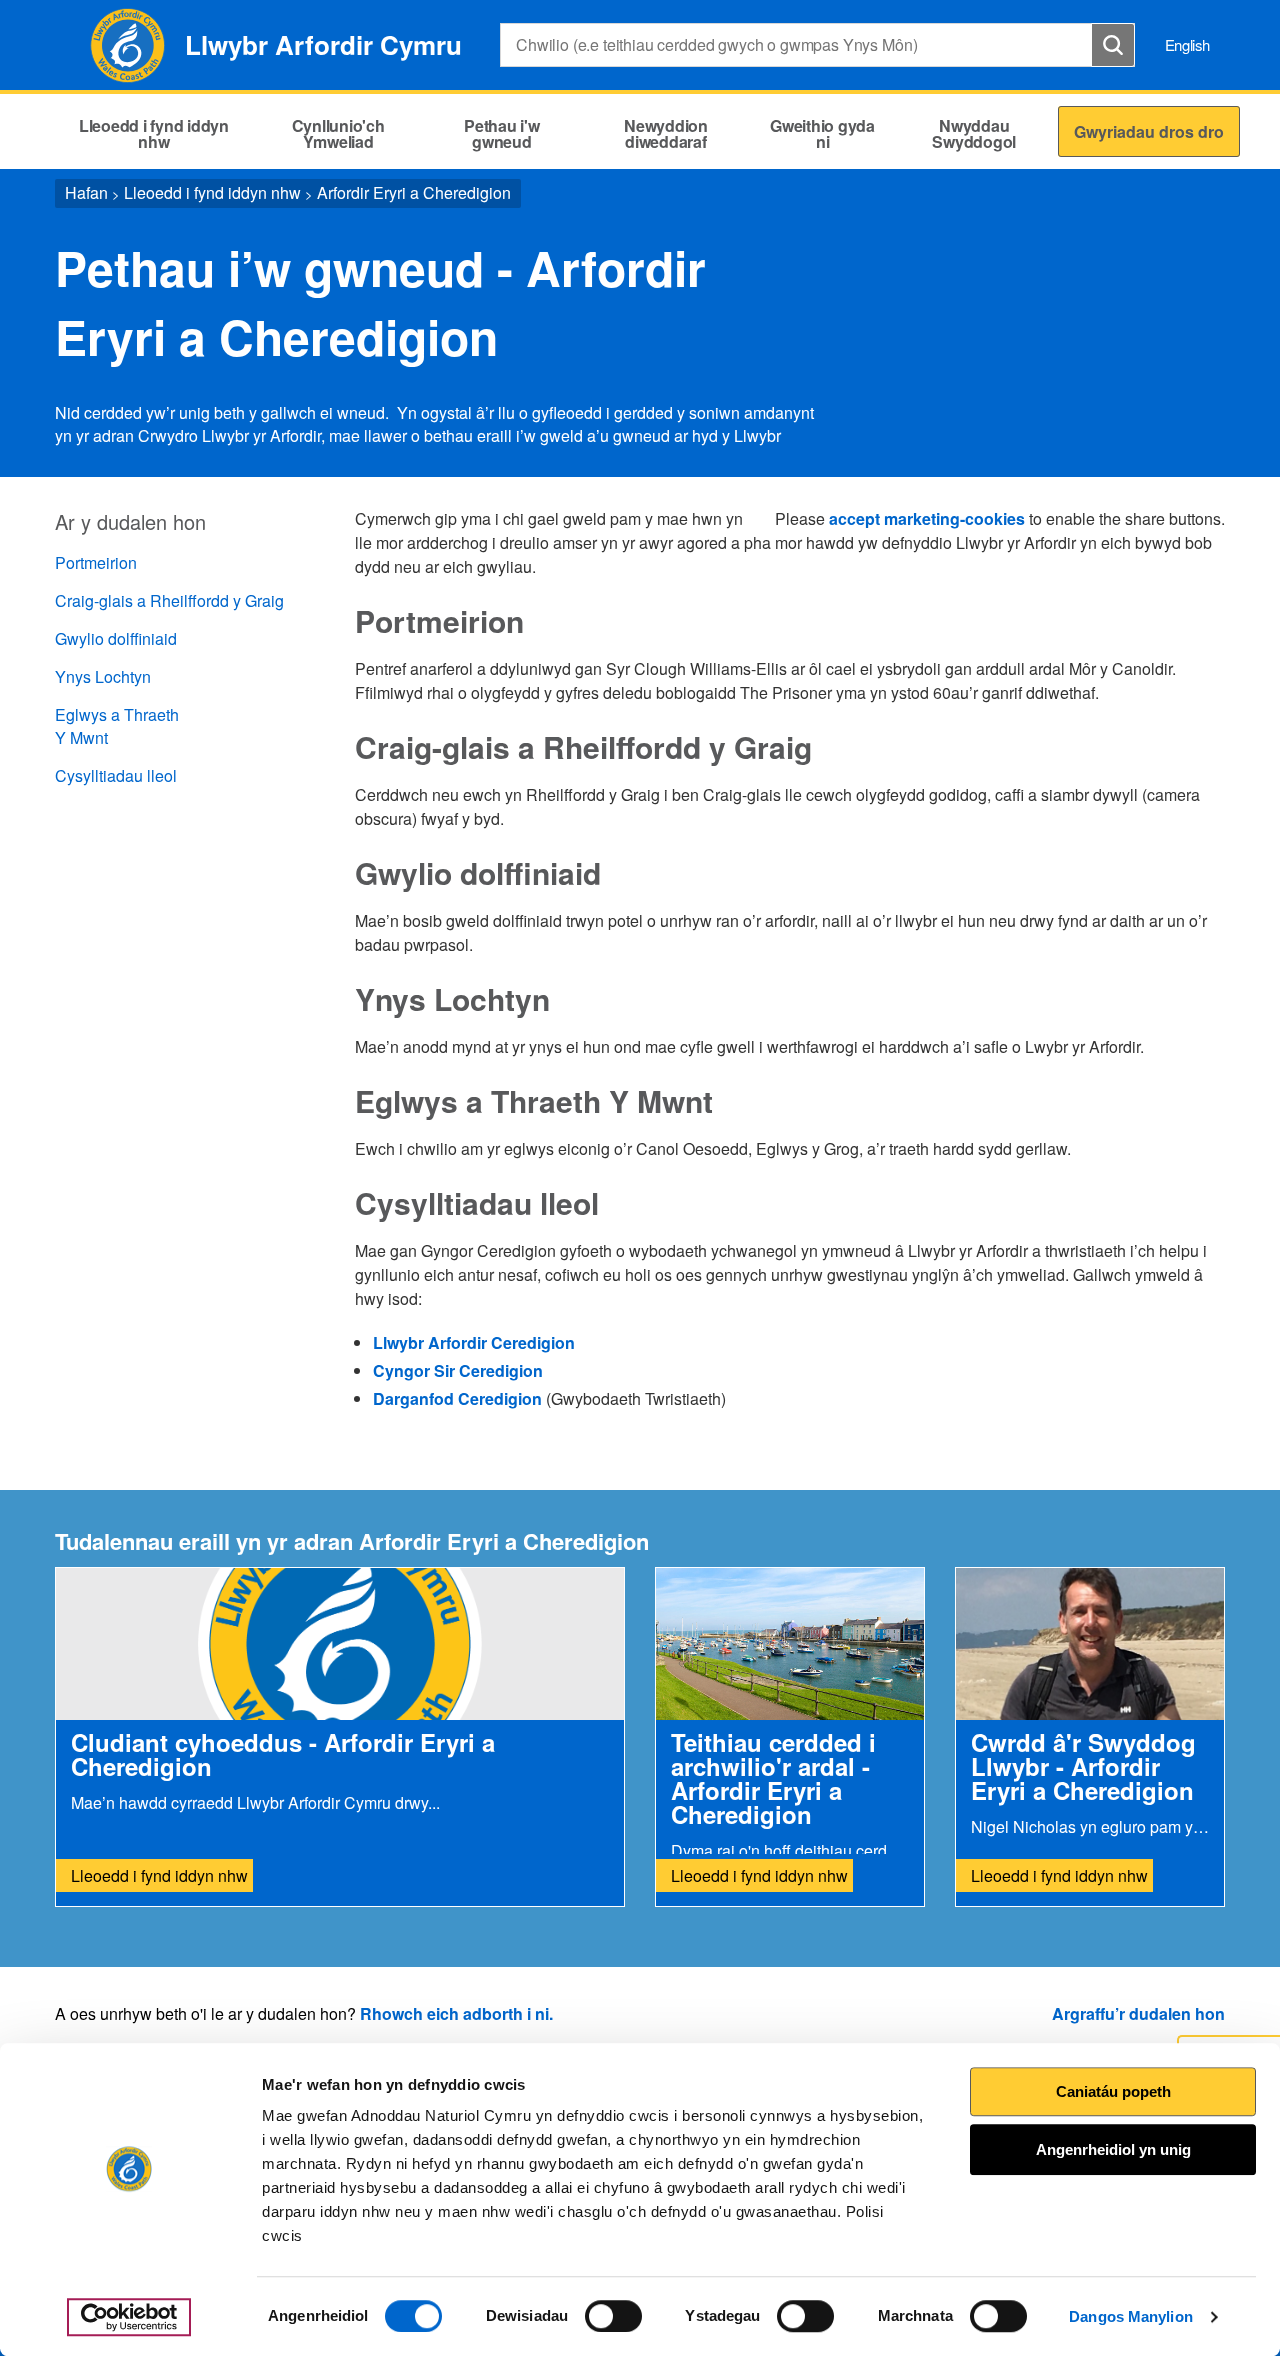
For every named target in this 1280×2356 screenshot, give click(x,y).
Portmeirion (96, 562)
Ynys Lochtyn (103, 676)
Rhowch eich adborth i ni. (456, 2013)
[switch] (613, 2316)
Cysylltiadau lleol (116, 775)
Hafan (86, 192)
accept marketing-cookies (927, 518)
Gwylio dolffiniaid (116, 638)
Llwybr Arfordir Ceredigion (474, 1342)
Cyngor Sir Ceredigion (458, 1370)
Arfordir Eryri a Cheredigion (414, 192)
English (1187, 44)
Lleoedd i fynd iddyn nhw (212, 192)
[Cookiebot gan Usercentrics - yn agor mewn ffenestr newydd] (129, 2317)
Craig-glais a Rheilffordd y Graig (169, 600)
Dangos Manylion (1131, 2316)
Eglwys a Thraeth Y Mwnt (117, 726)
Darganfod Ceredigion (459, 1398)
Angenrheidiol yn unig (1113, 2149)
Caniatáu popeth (1113, 2091)
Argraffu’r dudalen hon (1138, 2013)
